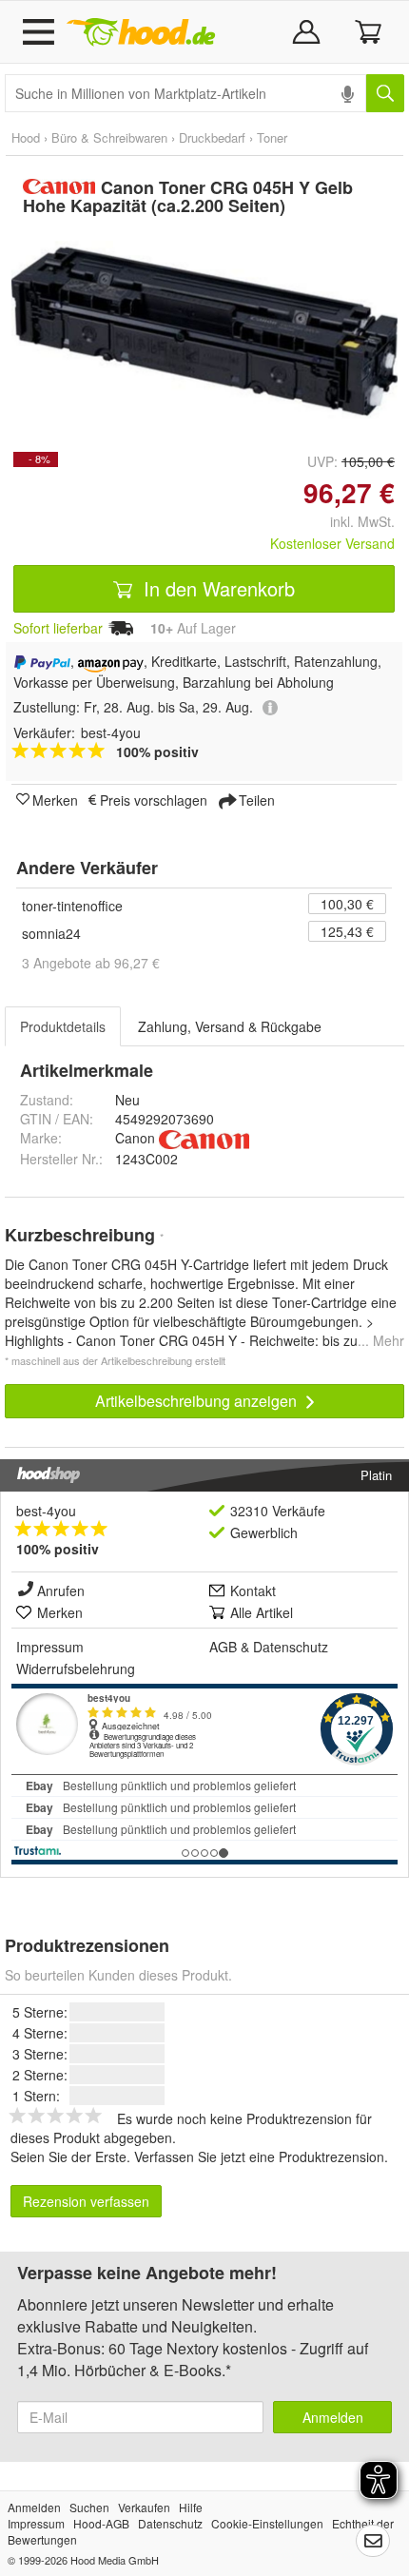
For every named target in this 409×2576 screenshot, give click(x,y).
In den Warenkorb (216, 588)
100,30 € (347, 904)
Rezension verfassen (86, 2201)
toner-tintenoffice (72, 906)
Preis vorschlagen (154, 799)
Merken (55, 799)
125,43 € (347, 931)
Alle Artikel (262, 1612)
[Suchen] (385, 93)
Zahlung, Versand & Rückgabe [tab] (230, 1026)
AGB (223, 1647)
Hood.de (141, 32)
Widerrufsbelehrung (76, 1669)
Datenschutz (291, 1647)
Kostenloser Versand (332, 543)
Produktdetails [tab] (63, 1026)
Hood (26, 137)
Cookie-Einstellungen (267, 2523)
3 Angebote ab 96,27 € (91, 963)
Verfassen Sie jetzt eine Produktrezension (259, 2156)
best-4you (46, 1511)
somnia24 (51, 933)
